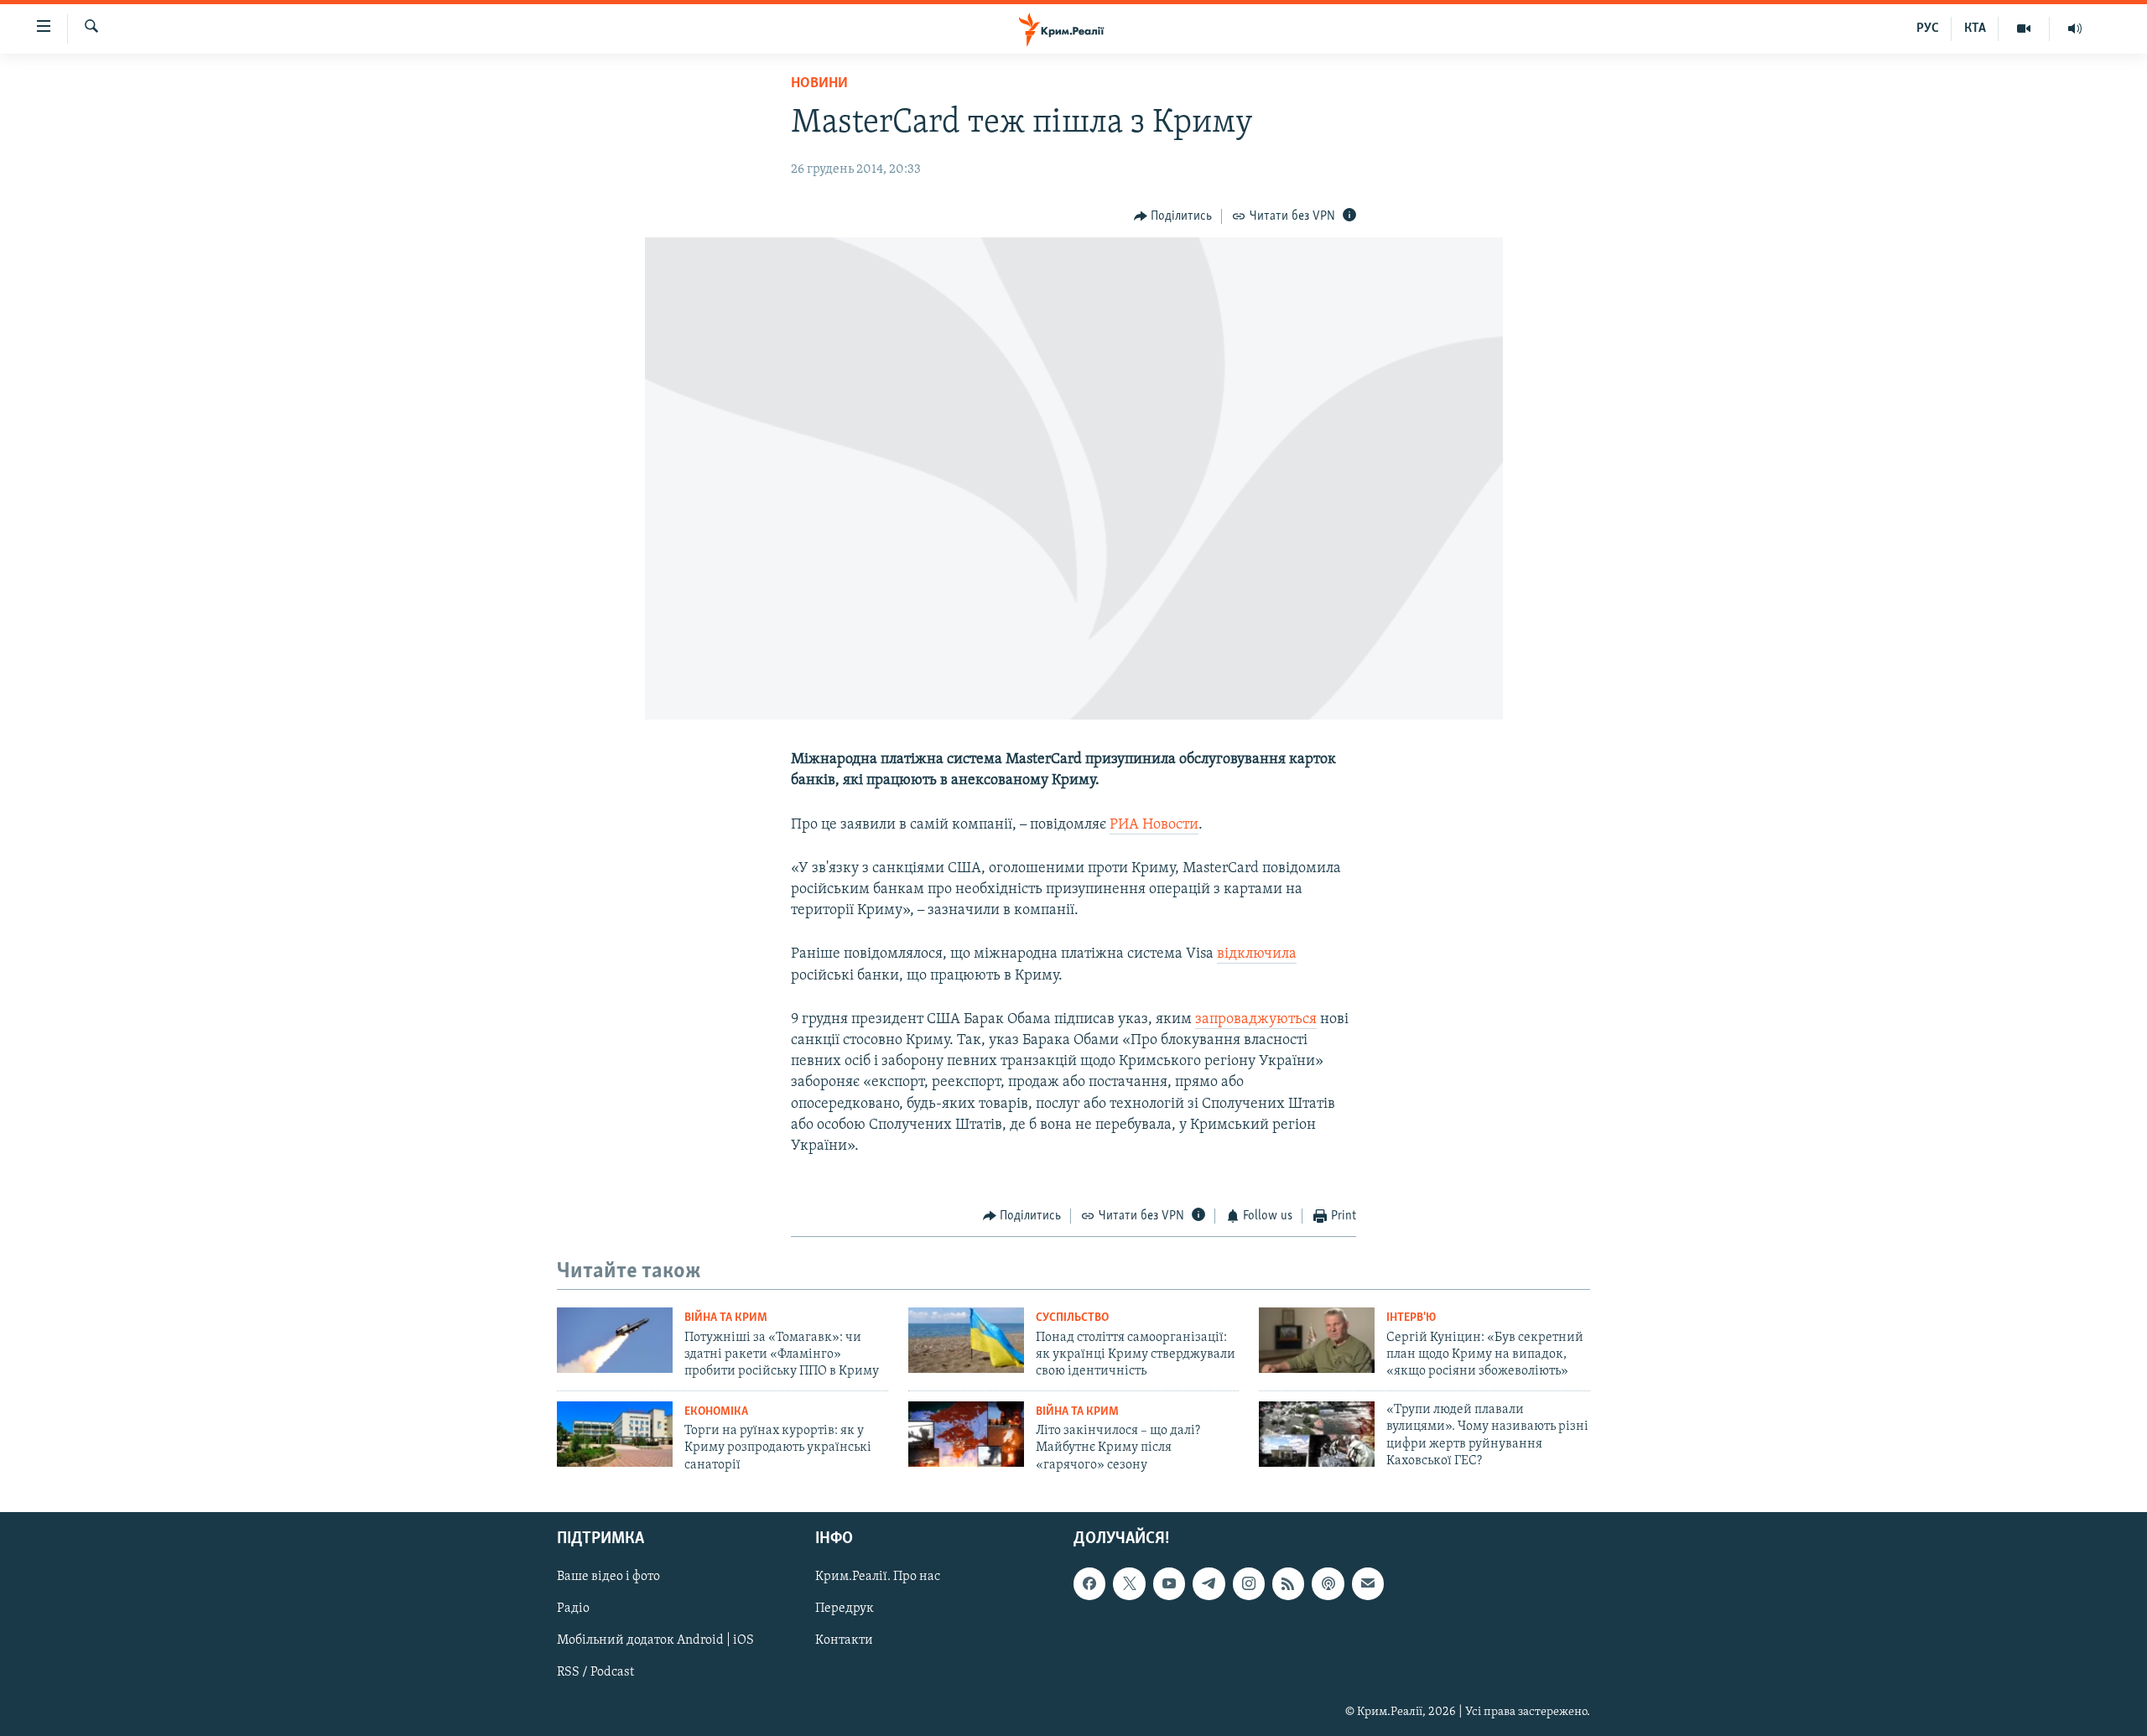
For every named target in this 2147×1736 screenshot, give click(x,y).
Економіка (716, 1412)
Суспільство (1072, 1318)
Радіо (573, 1609)
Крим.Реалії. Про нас (878, 1577)
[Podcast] (1328, 1584)
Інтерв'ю (1411, 1318)
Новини (819, 84)
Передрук (845, 1609)
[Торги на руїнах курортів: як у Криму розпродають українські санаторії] (615, 1434)
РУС (1928, 29)
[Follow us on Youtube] (1169, 1584)
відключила (1257, 954)
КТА (1975, 29)
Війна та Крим (726, 1318)
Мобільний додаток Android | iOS (655, 1641)
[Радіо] (2075, 29)
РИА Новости (1154, 825)
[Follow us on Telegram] (1209, 1584)
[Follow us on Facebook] (1089, 1584)
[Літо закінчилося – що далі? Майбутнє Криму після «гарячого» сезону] (966, 1434)
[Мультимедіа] (2024, 29)
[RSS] (1288, 1584)
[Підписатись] (1368, 1584)
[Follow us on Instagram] (1249, 1584)
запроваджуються (1256, 1020)
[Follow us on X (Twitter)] (1129, 1584)
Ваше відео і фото (608, 1577)
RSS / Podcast (595, 1673)
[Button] (1173, 216)
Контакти (844, 1641)
